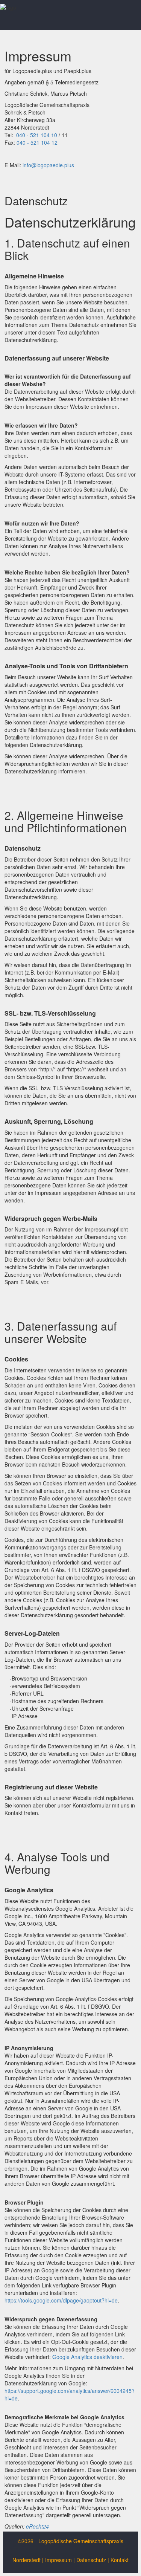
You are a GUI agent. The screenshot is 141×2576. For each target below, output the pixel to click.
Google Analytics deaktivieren (87, 2357)
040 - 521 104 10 (37, 135)
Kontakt (120, 2560)
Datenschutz (91, 2560)
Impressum (58, 2560)
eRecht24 (37, 2526)
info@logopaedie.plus (48, 165)
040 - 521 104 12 (37, 142)
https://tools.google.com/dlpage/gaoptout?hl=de (61, 2300)
